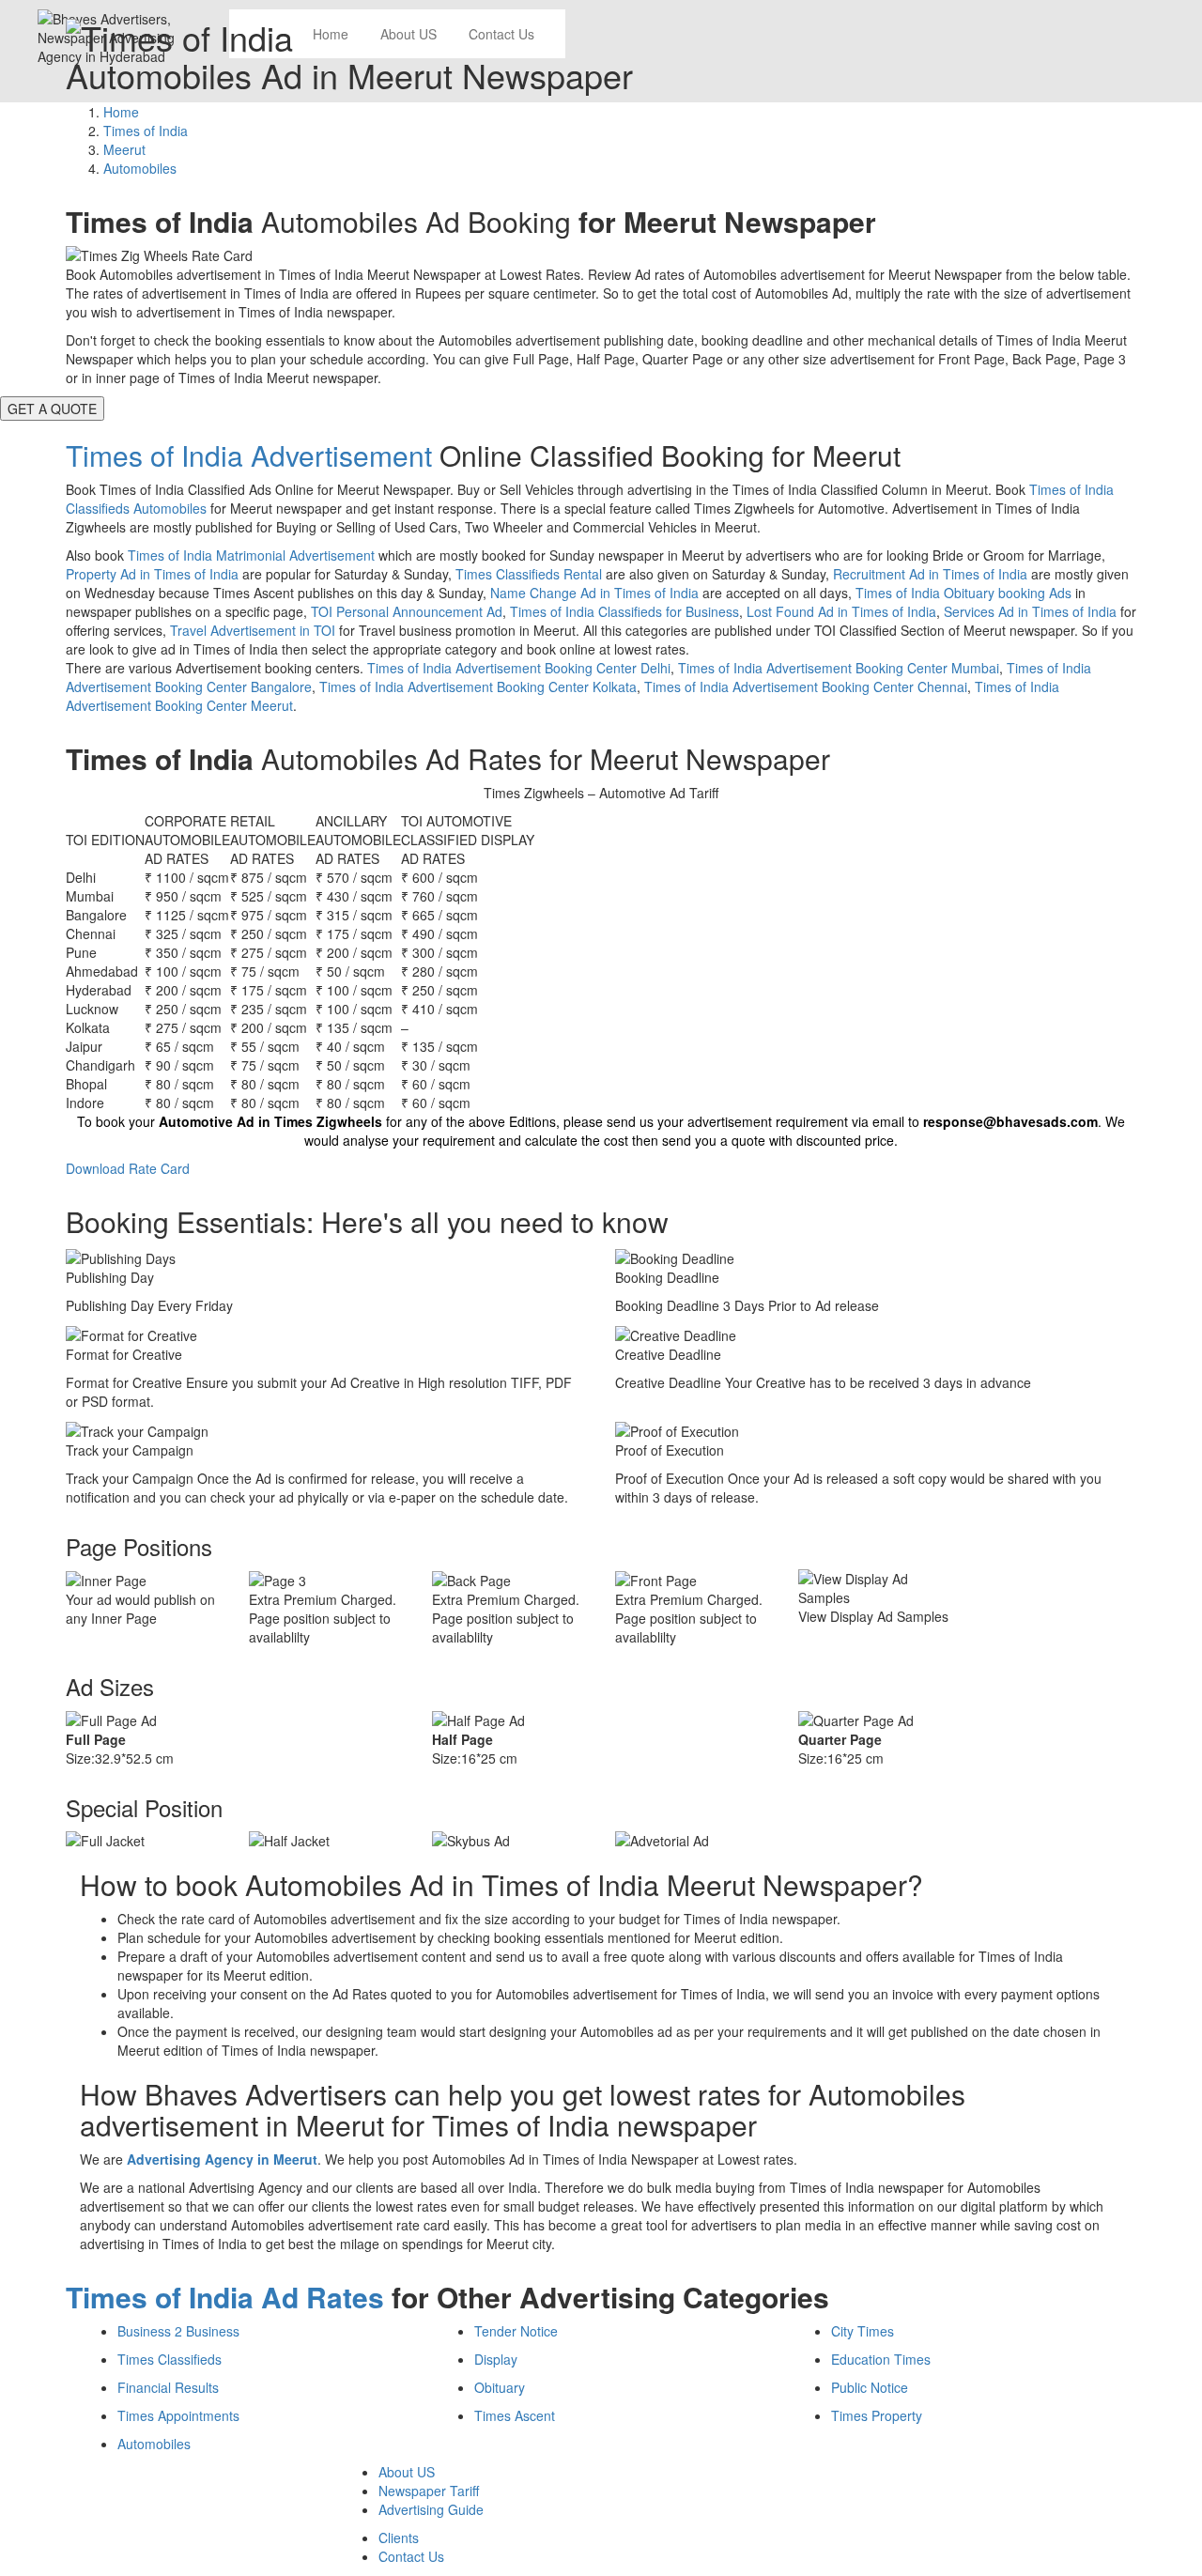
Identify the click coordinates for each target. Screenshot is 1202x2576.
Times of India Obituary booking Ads (963, 593)
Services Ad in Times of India (1030, 611)
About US (407, 2472)
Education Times (881, 2359)
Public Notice (870, 2387)
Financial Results (168, 2387)
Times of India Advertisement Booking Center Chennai (806, 686)
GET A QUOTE (52, 409)
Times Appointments (178, 2415)
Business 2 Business (178, 2331)
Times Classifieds (170, 2359)
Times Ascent (515, 2415)
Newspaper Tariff (429, 2491)
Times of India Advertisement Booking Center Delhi (519, 668)
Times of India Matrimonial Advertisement (251, 555)
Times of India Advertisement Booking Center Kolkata (478, 686)
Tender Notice (516, 2331)
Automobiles (154, 2444)
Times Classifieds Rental (529, 574)
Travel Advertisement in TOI (253, 630)
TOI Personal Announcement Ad (407, 611)
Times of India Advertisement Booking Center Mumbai (839, 668)
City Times (863, 2331)
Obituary (500, 2387)
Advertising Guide (431, 2509)
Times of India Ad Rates (225, 2297)
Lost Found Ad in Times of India (841, 611)
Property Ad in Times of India (152, 574)
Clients (399, 2537)
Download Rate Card (128, 1168)
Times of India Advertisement (249, 455)
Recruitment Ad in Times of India (930, 574)
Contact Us (411, 2556)
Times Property (877, 2415)
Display (496, 2359)
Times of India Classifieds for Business (624, 611)
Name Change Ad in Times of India (594, 593)
